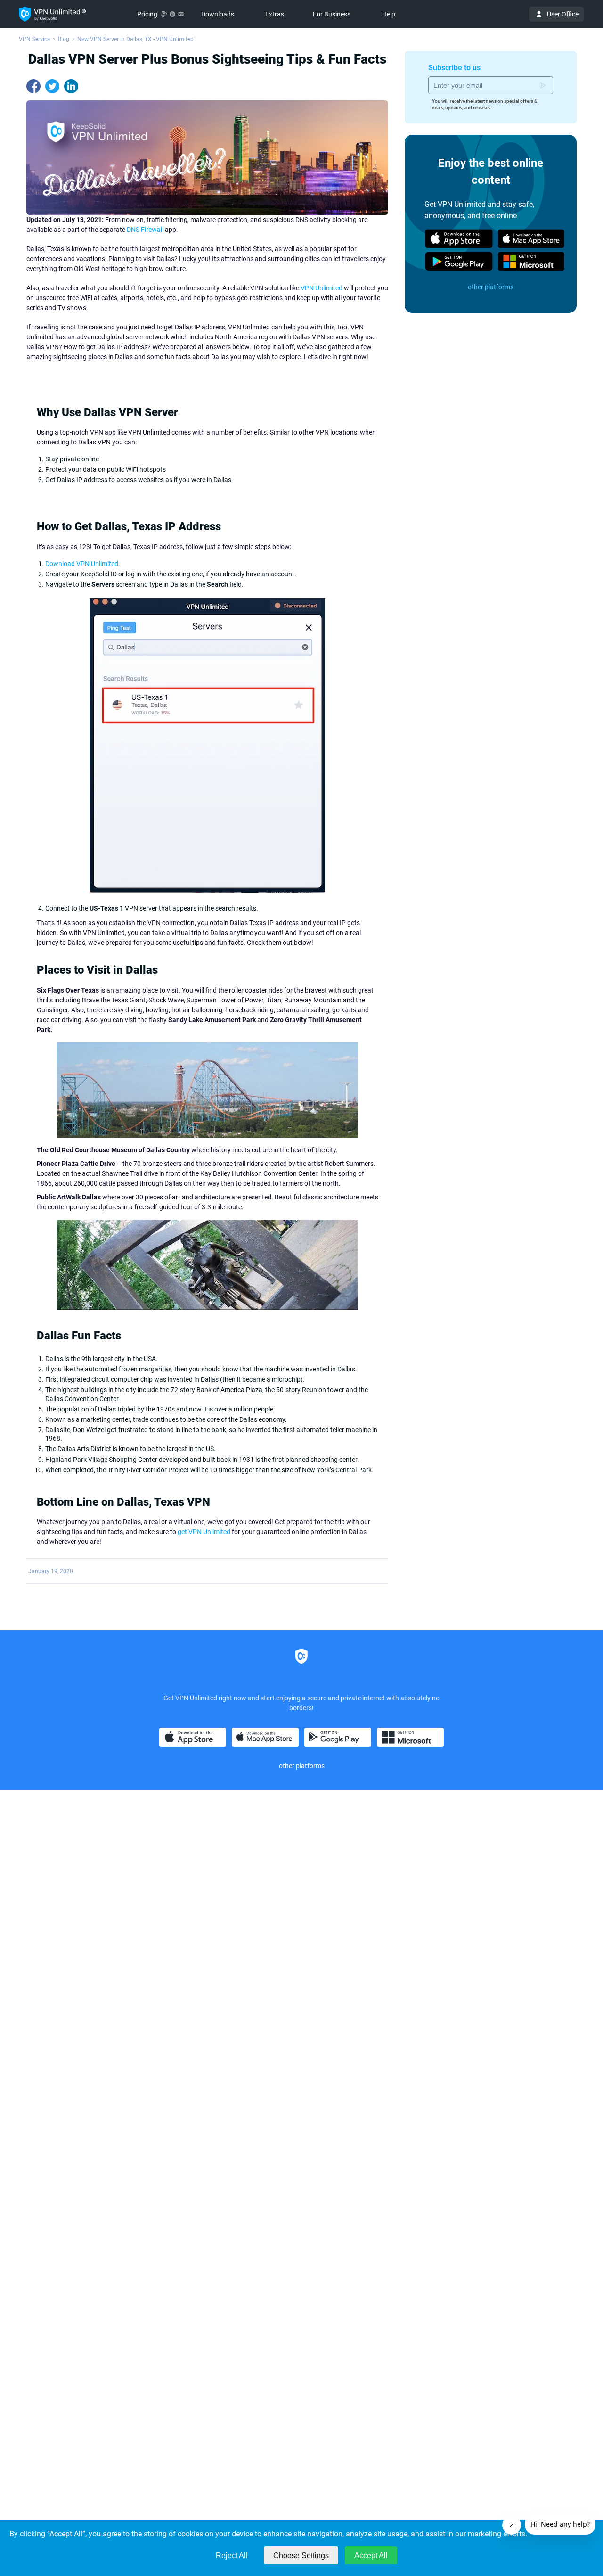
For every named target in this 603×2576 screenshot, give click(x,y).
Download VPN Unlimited (82, 564)
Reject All (232, 2555)
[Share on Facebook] (33, 86)
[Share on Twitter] (52, 86)
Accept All (371, 2555)
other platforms (491, 287)
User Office (563, 14)
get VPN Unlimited (204, 1532)
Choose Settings (301, 2555)
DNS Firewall (145, 230)
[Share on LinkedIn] (71, 86)
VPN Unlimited (322, 288)
